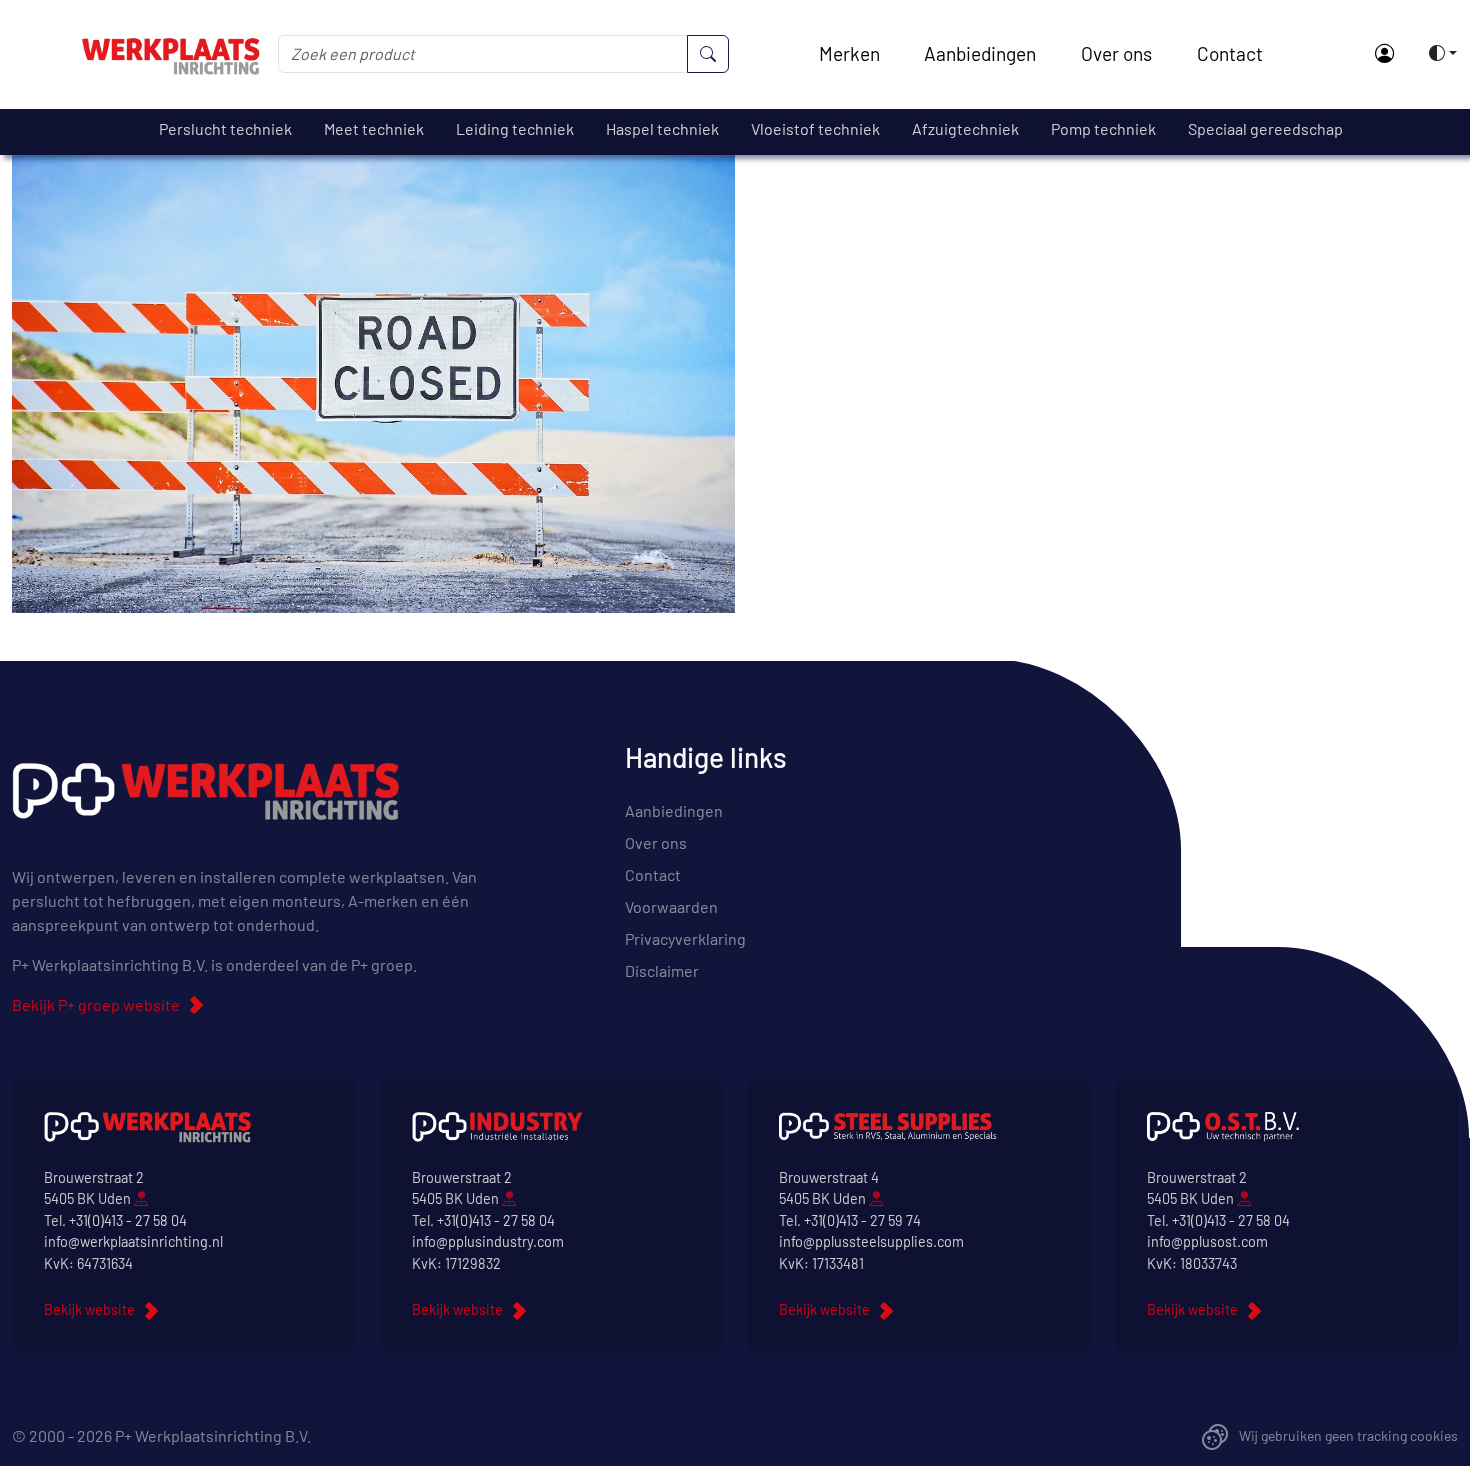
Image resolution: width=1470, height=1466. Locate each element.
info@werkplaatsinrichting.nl (133, 1241)
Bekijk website (89, 1309)
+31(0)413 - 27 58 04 (128, 1220)
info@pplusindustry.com (488, 1241)
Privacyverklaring (685, 938)
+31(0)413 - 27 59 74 (862, 1220)
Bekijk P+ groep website (96, 1004)
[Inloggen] (1383, 54)
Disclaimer (662, 970)
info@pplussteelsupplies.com (871, 1241)
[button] (1437, 53)
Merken (849, 53)
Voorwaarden (671, 906)
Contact (1230, 53)
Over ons (1116, 53)
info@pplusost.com (1207, 1241)
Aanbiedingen (980, 53)
